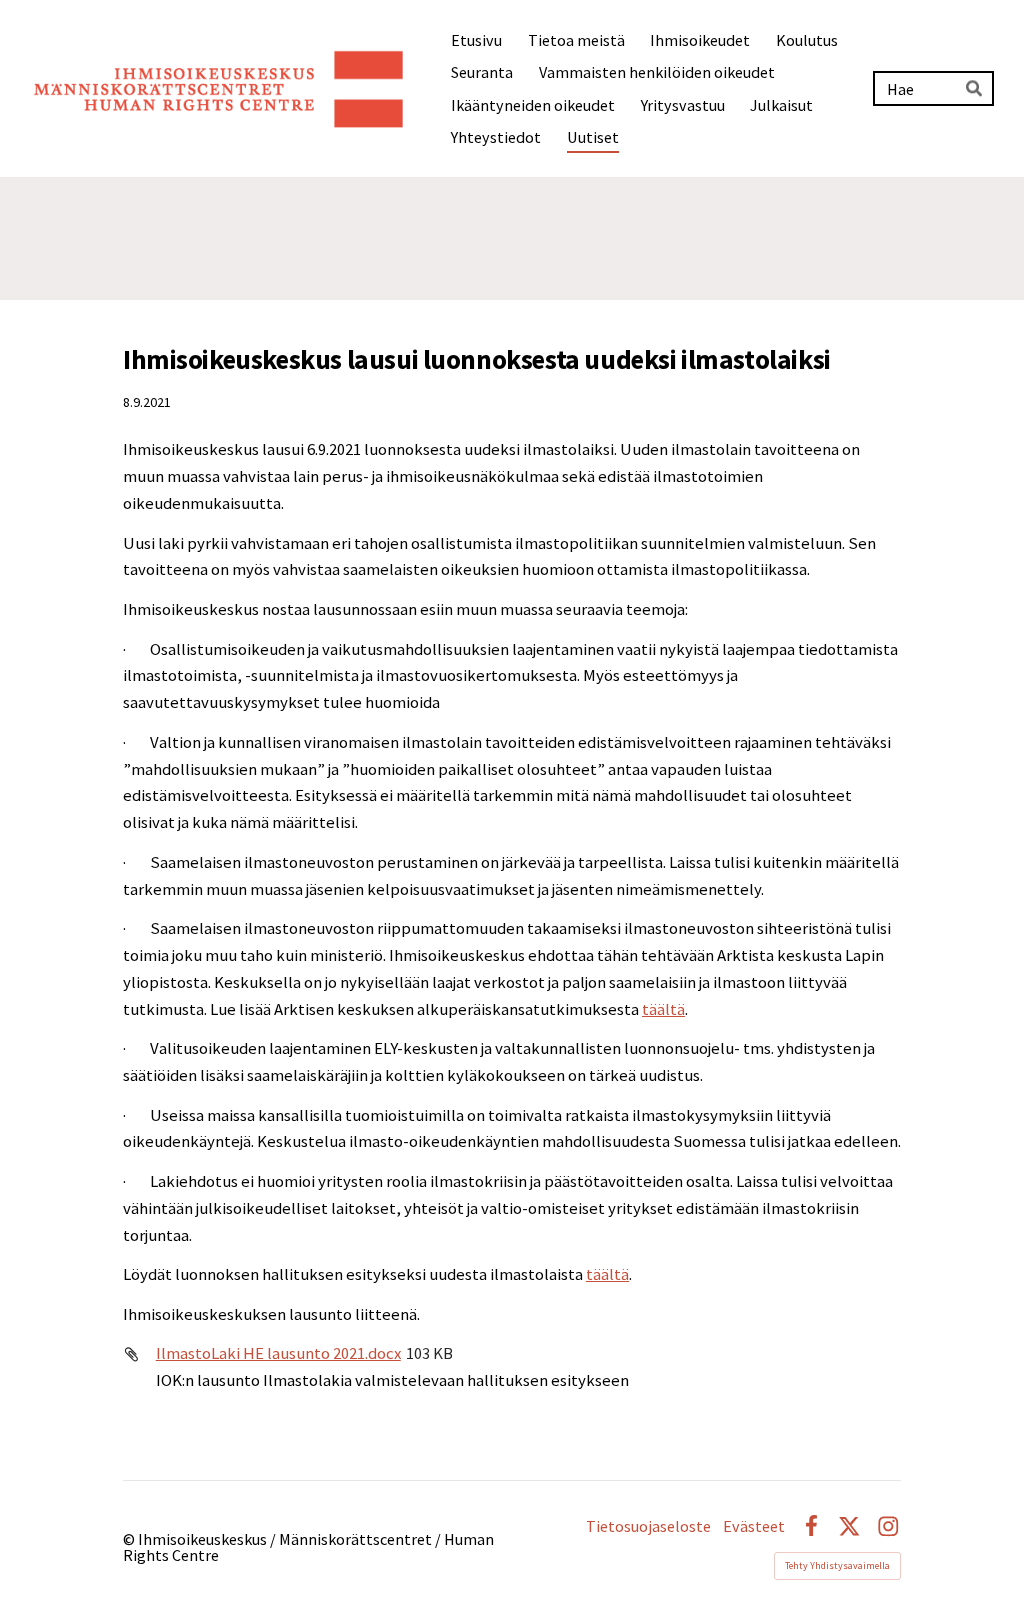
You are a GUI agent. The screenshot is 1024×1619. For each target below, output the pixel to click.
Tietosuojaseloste (648, 1526)
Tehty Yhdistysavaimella (837, 1565)
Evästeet (754, 1526)
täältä (663, 1009)
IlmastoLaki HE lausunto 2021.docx (278, 1353)
